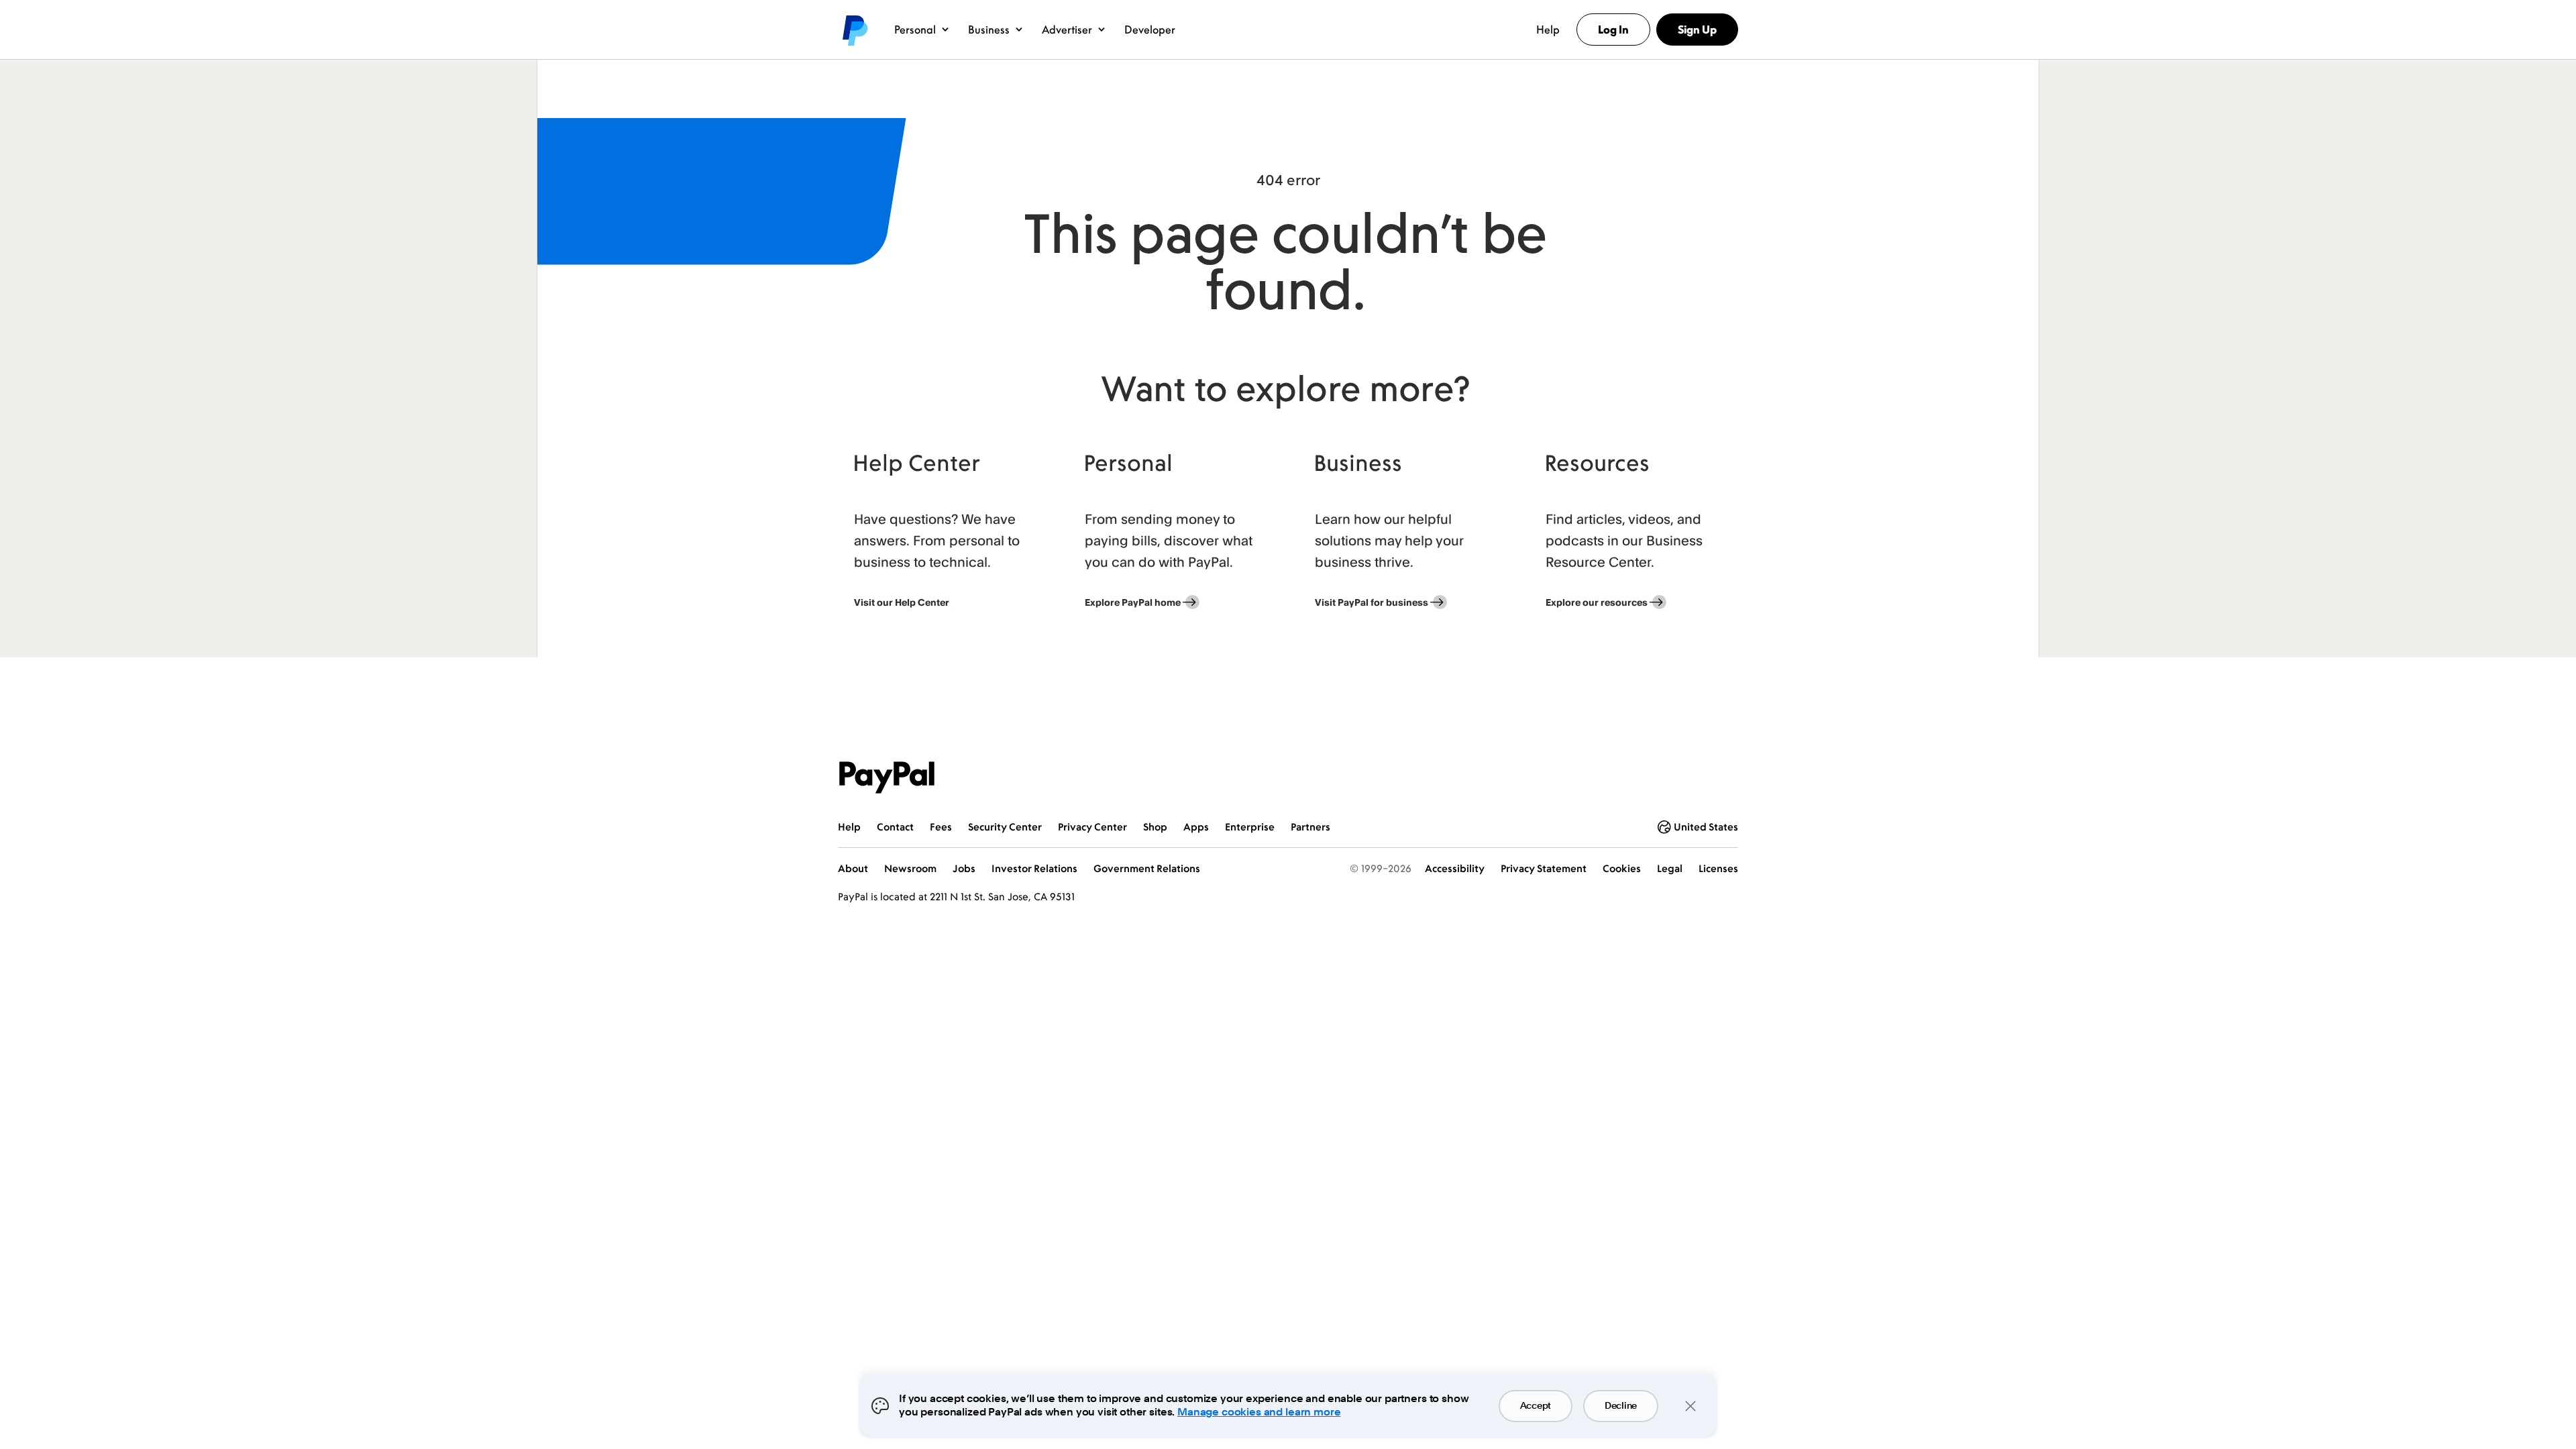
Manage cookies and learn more (1259, 1412)
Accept (1536, 1406)
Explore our (1597, 602)
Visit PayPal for (1372, 602)
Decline (1621, 1406)
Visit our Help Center (902, 602)
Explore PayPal (1133, 602)
